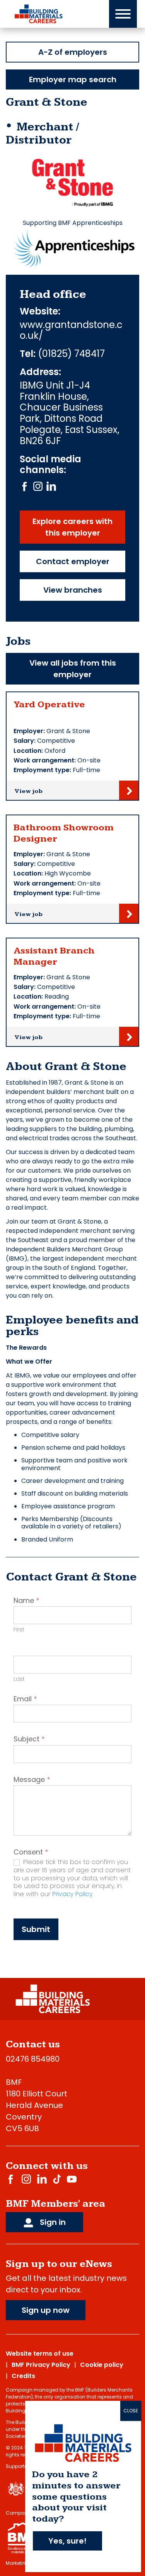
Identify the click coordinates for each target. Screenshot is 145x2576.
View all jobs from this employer (73, 669)
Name (26, 1601)
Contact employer (73, 561)
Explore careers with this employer (72, 527)
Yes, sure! (67, 2541)
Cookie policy (102, 2365)
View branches (73, 590)
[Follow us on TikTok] (57, 2179)
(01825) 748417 (71, 354)
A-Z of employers (73, 52)
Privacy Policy (72, 1894)
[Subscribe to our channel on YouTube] (72, 2179)
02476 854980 (33, 2059)
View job (28, 791)
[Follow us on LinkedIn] (51, 486)
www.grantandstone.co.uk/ (71, 331)
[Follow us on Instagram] (38, 486)
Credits (23, 2376)
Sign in (52, 2222)
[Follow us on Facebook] (25, 486)
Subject (29, 1739)
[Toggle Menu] (123, 14)
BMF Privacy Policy (41, 2365)
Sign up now (46, 2310)
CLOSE (131, 2411)
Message (32, 1780)
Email (25, 1699)
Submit (36, 1929)
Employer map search (73, 79)
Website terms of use (40, 2354)
